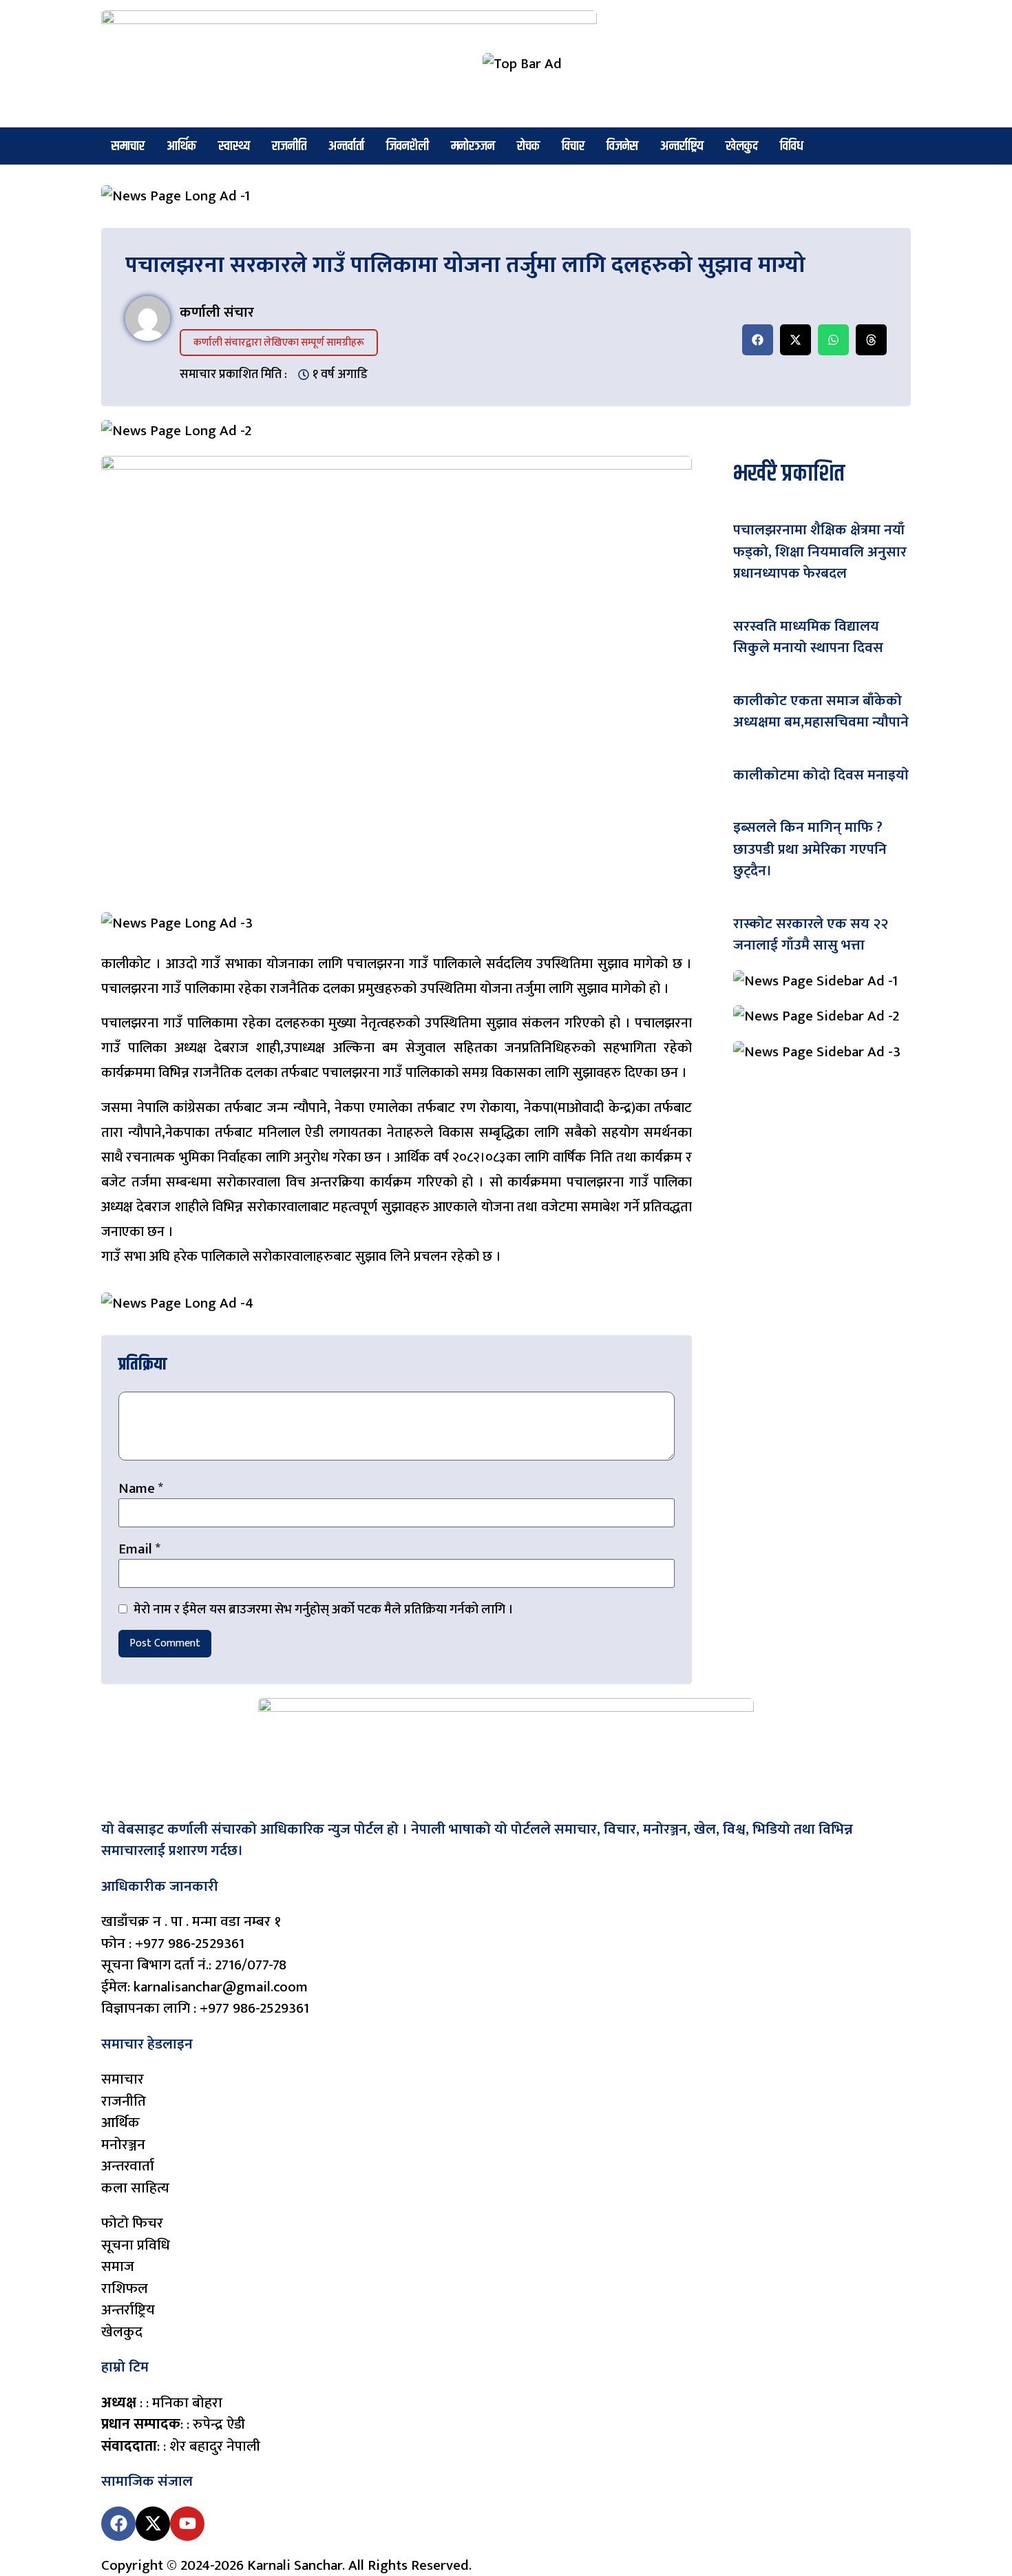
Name (141, 1488)
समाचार (128, 146)
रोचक (528, 146)
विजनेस (622, 146)
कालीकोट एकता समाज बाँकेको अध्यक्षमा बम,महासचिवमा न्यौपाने (821, 712)
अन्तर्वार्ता (346, 146)
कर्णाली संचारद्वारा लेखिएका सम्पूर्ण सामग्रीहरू (279, 343)
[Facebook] (118, 2524)
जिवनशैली (408, 146)
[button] (758, 340)
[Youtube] (187, 2524)
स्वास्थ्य (234, 146)
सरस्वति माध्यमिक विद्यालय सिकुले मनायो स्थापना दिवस (808, 637)
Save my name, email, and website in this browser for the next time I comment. (322, 1610)
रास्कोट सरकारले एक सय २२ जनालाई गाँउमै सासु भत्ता (811, 935)
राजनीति (289, 146)
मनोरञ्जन (473, 146)
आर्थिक (181, 146)
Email (139, 1549)
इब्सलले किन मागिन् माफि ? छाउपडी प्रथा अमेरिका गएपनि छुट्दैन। (810, 849)
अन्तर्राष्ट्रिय (682, 146)
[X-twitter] (153, 2524)
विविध (792, 146)
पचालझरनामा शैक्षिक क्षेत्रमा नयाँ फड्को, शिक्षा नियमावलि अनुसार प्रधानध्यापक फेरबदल (820, 552)
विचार (573, 146)
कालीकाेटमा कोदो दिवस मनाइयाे (821, 775)
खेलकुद (742, 146)
